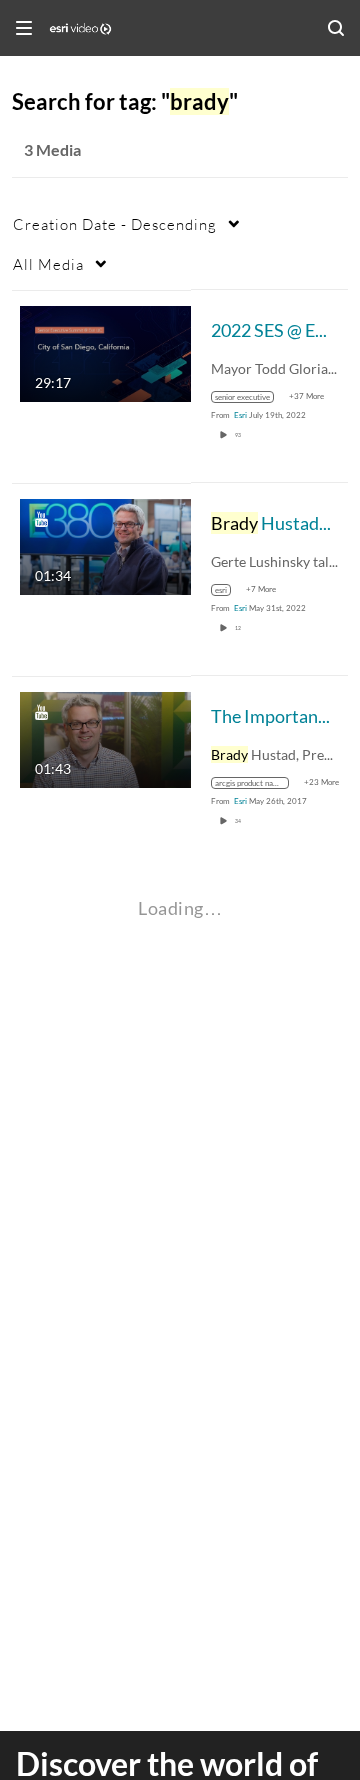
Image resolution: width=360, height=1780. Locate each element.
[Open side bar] (24, 28)
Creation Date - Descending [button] (115, 224)
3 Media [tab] (52, 149)
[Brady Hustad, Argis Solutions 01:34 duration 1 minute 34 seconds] (105, 544)
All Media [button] (48, 264)
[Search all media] (336, 28)
